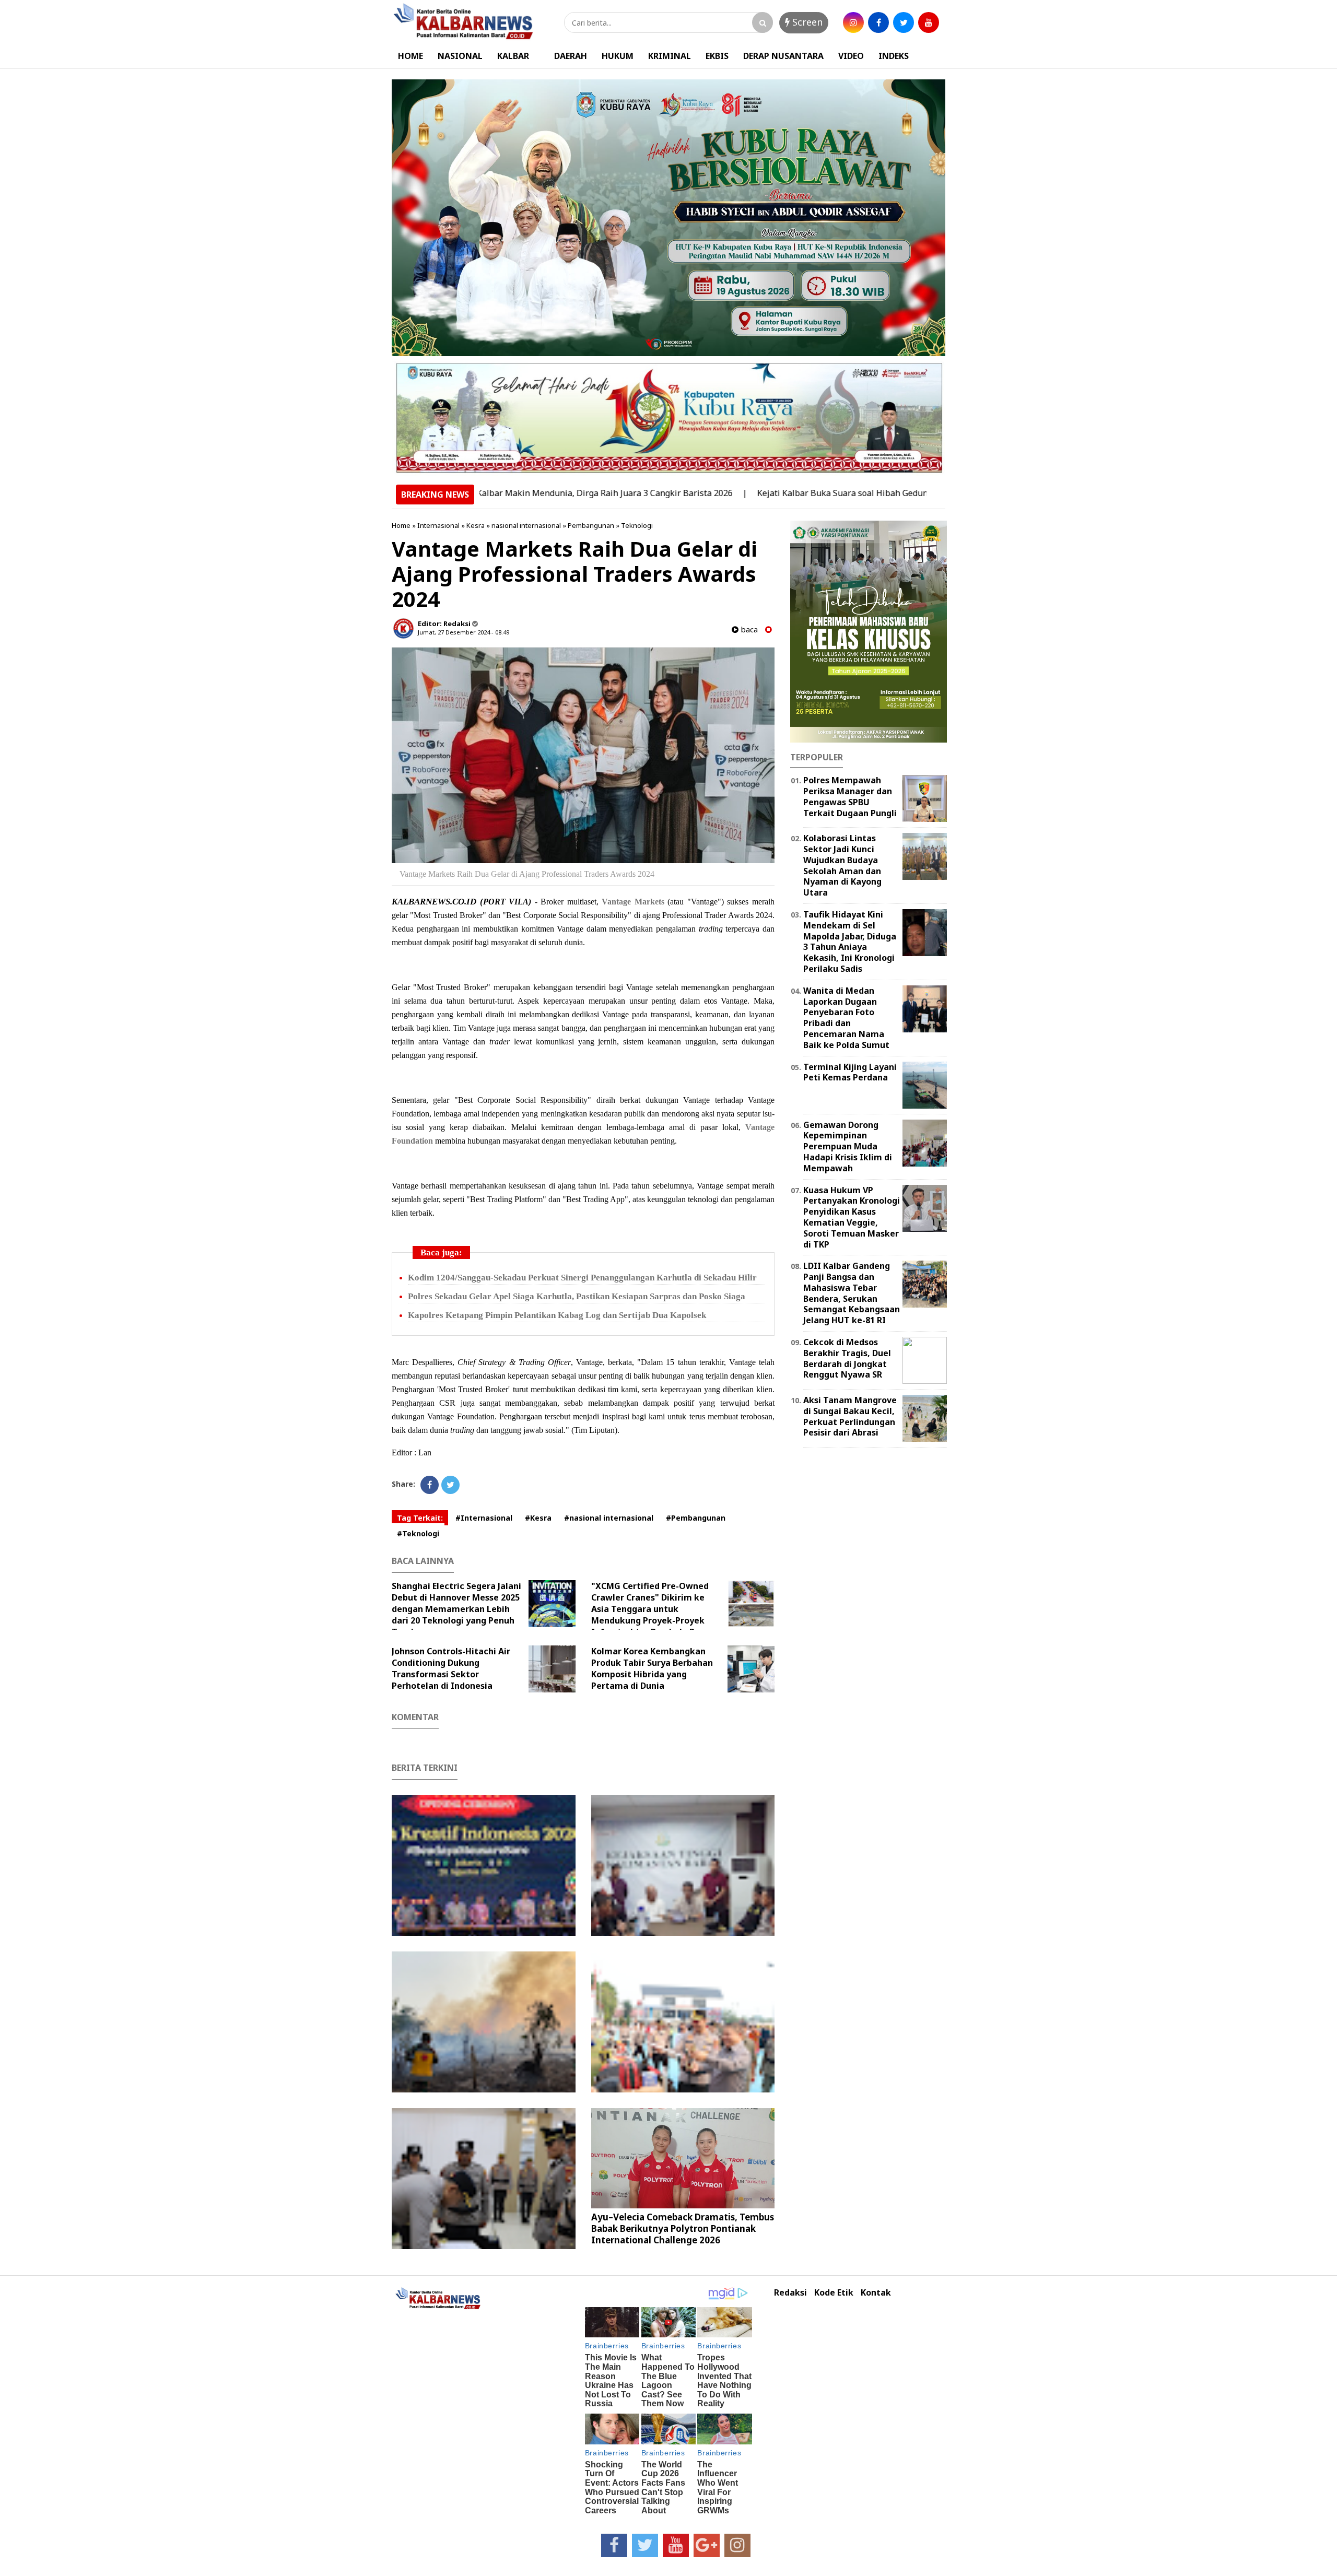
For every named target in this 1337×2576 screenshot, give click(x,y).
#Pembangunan (696, 1518)
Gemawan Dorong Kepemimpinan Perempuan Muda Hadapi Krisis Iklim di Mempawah (848, 1146)
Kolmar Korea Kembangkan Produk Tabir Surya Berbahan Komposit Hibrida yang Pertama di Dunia (652, 1668)
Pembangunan (591, 525)
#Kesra (538, 1518)
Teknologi (637, 525)
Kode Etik (834, 2293)
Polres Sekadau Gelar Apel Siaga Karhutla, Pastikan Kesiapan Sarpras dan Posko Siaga (577, 1296)
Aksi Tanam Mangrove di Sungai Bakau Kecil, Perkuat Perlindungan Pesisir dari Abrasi (850, 1416)
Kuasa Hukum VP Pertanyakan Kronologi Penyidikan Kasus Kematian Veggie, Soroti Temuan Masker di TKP (852, 1217)
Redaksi (790, 2293)
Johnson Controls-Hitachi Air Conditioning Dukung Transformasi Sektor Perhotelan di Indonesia (451, 1668)
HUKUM (618, 56)
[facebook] (878, 22)
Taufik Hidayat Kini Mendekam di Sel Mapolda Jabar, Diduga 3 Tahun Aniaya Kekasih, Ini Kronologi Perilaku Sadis (850, 942)
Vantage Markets (633, 902)
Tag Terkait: (420, 1518)
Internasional (438, 525)
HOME (411, 56)
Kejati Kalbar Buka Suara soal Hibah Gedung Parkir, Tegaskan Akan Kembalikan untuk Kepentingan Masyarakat (887, 493)
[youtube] (929, 22)
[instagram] (853, 22)
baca (748, 630)
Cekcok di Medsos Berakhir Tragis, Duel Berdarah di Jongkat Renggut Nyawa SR (847, 1358)
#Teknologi (418, 1533)
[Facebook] (430, 1485)
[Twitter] (450, 1485)
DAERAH (571, 56)
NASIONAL (460, 56)
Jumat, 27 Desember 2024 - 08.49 (464, 632)
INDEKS (894, 56)
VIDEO (851, 56)
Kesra (476, 525)
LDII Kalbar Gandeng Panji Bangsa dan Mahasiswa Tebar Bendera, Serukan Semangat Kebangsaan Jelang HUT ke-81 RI (852, 1293)
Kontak (876, 2293)
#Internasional (484, 1518)
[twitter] (904, 22)
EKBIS (717, 56)
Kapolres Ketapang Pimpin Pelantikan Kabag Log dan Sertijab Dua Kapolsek (557, 1315)
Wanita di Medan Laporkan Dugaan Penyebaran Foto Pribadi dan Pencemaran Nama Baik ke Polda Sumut (846, 1018)
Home (401, 525)
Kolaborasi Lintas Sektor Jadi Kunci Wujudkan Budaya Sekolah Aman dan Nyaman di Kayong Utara (842, 865)
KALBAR (513, 56)
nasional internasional (526, 525)
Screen (806, 22)
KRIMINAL (670, 56)
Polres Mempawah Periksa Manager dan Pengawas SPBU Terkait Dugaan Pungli (850, 796)
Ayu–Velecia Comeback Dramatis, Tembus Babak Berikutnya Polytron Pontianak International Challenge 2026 (683, 2228)
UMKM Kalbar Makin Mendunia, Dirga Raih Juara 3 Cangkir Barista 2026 (499, 493)
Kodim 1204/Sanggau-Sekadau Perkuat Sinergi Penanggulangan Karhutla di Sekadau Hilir (582, 1278)
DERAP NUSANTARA (783, 56)
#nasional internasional (609, 1518)
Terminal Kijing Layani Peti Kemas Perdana (850, 1072)
